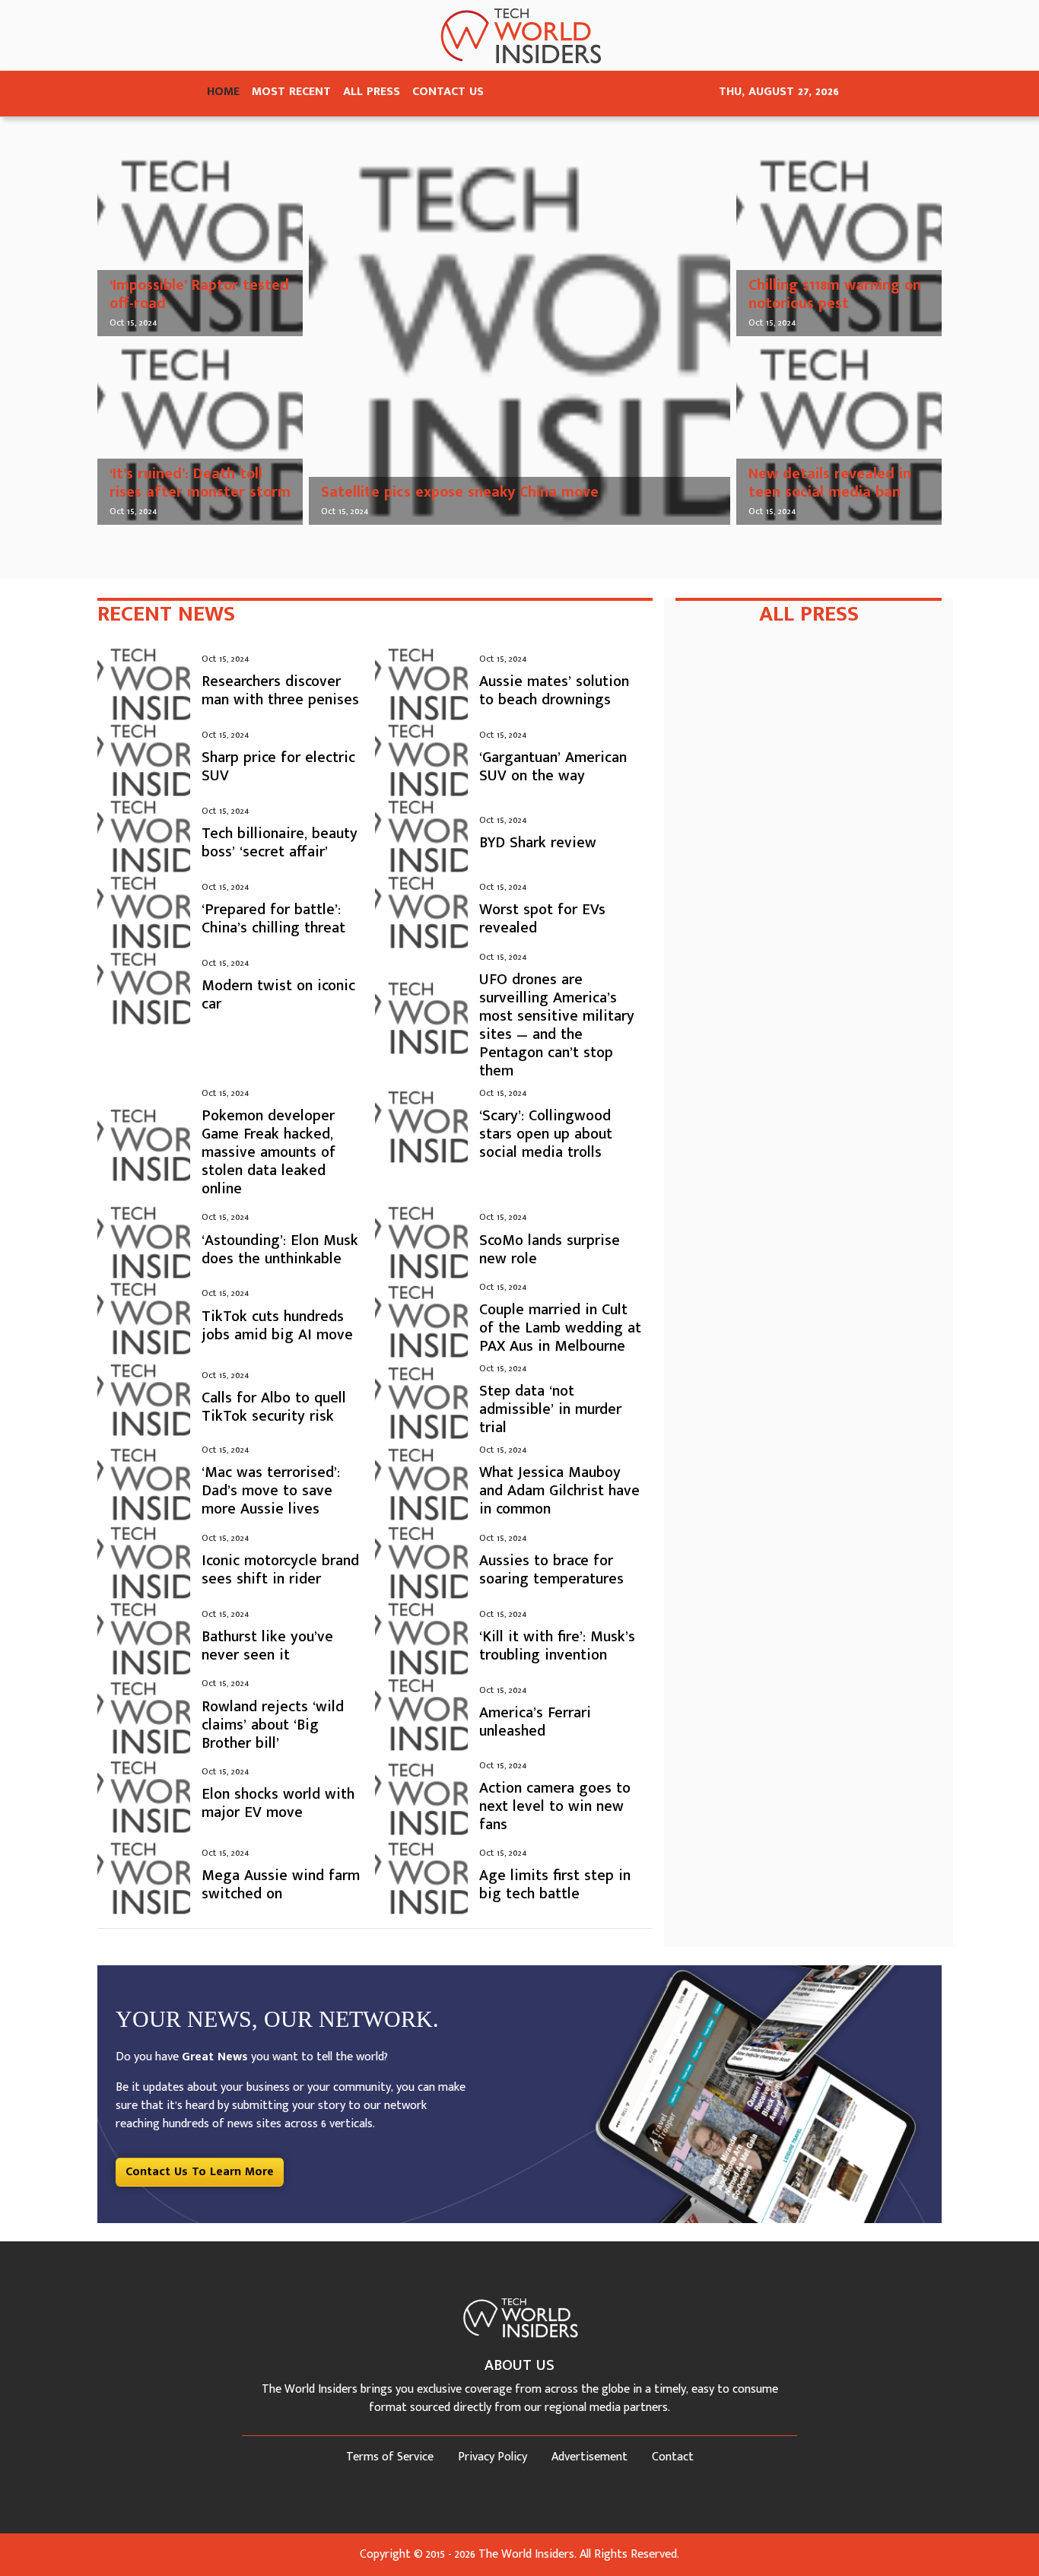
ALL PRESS (372, 92)
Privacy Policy (492, 2457)
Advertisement (589, 2457)
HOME (223, 92)
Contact (673, 2457)
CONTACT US (448, 92)
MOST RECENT (291, 92)
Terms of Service (390, 2457)
